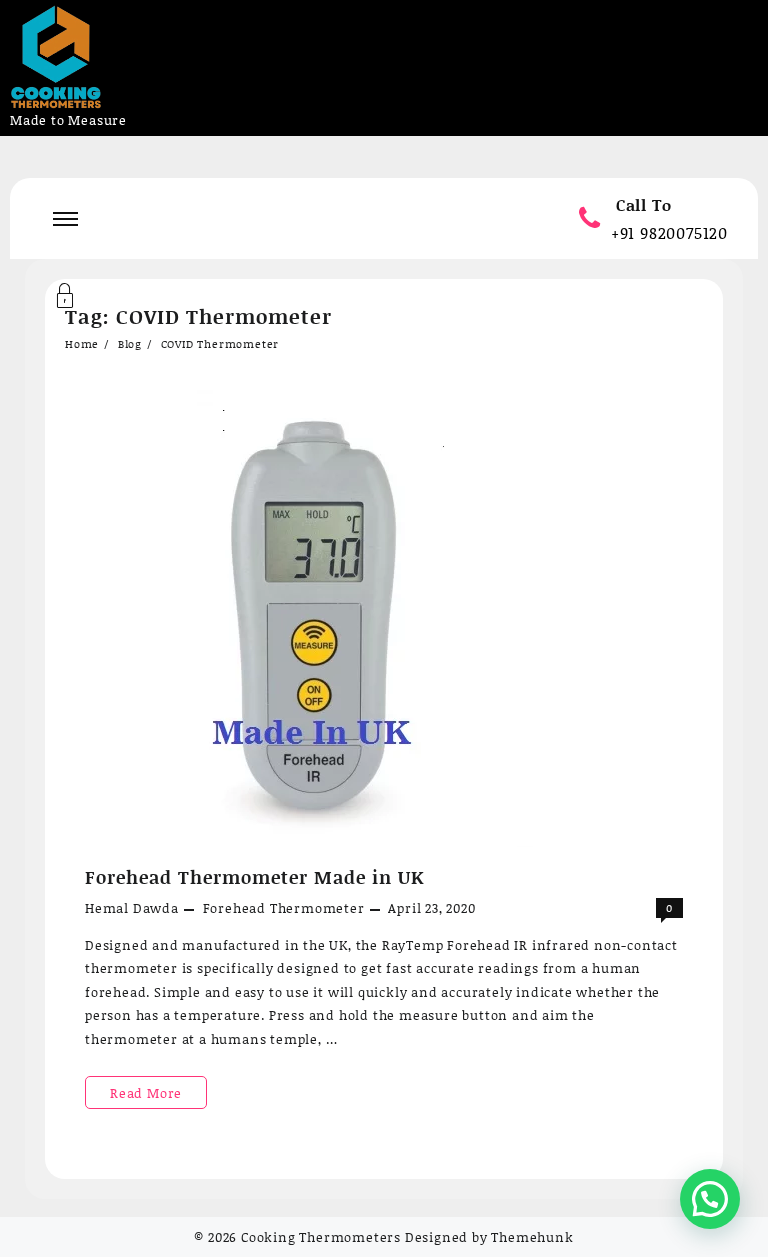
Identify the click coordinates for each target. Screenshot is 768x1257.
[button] (710, 1199)
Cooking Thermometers (321, 1237)
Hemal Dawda (132, 908)
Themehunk (532, 1237)
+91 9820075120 (669, 232)
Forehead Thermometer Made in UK (254, 877)
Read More (156, 1096)
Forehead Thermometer (284, 908)
